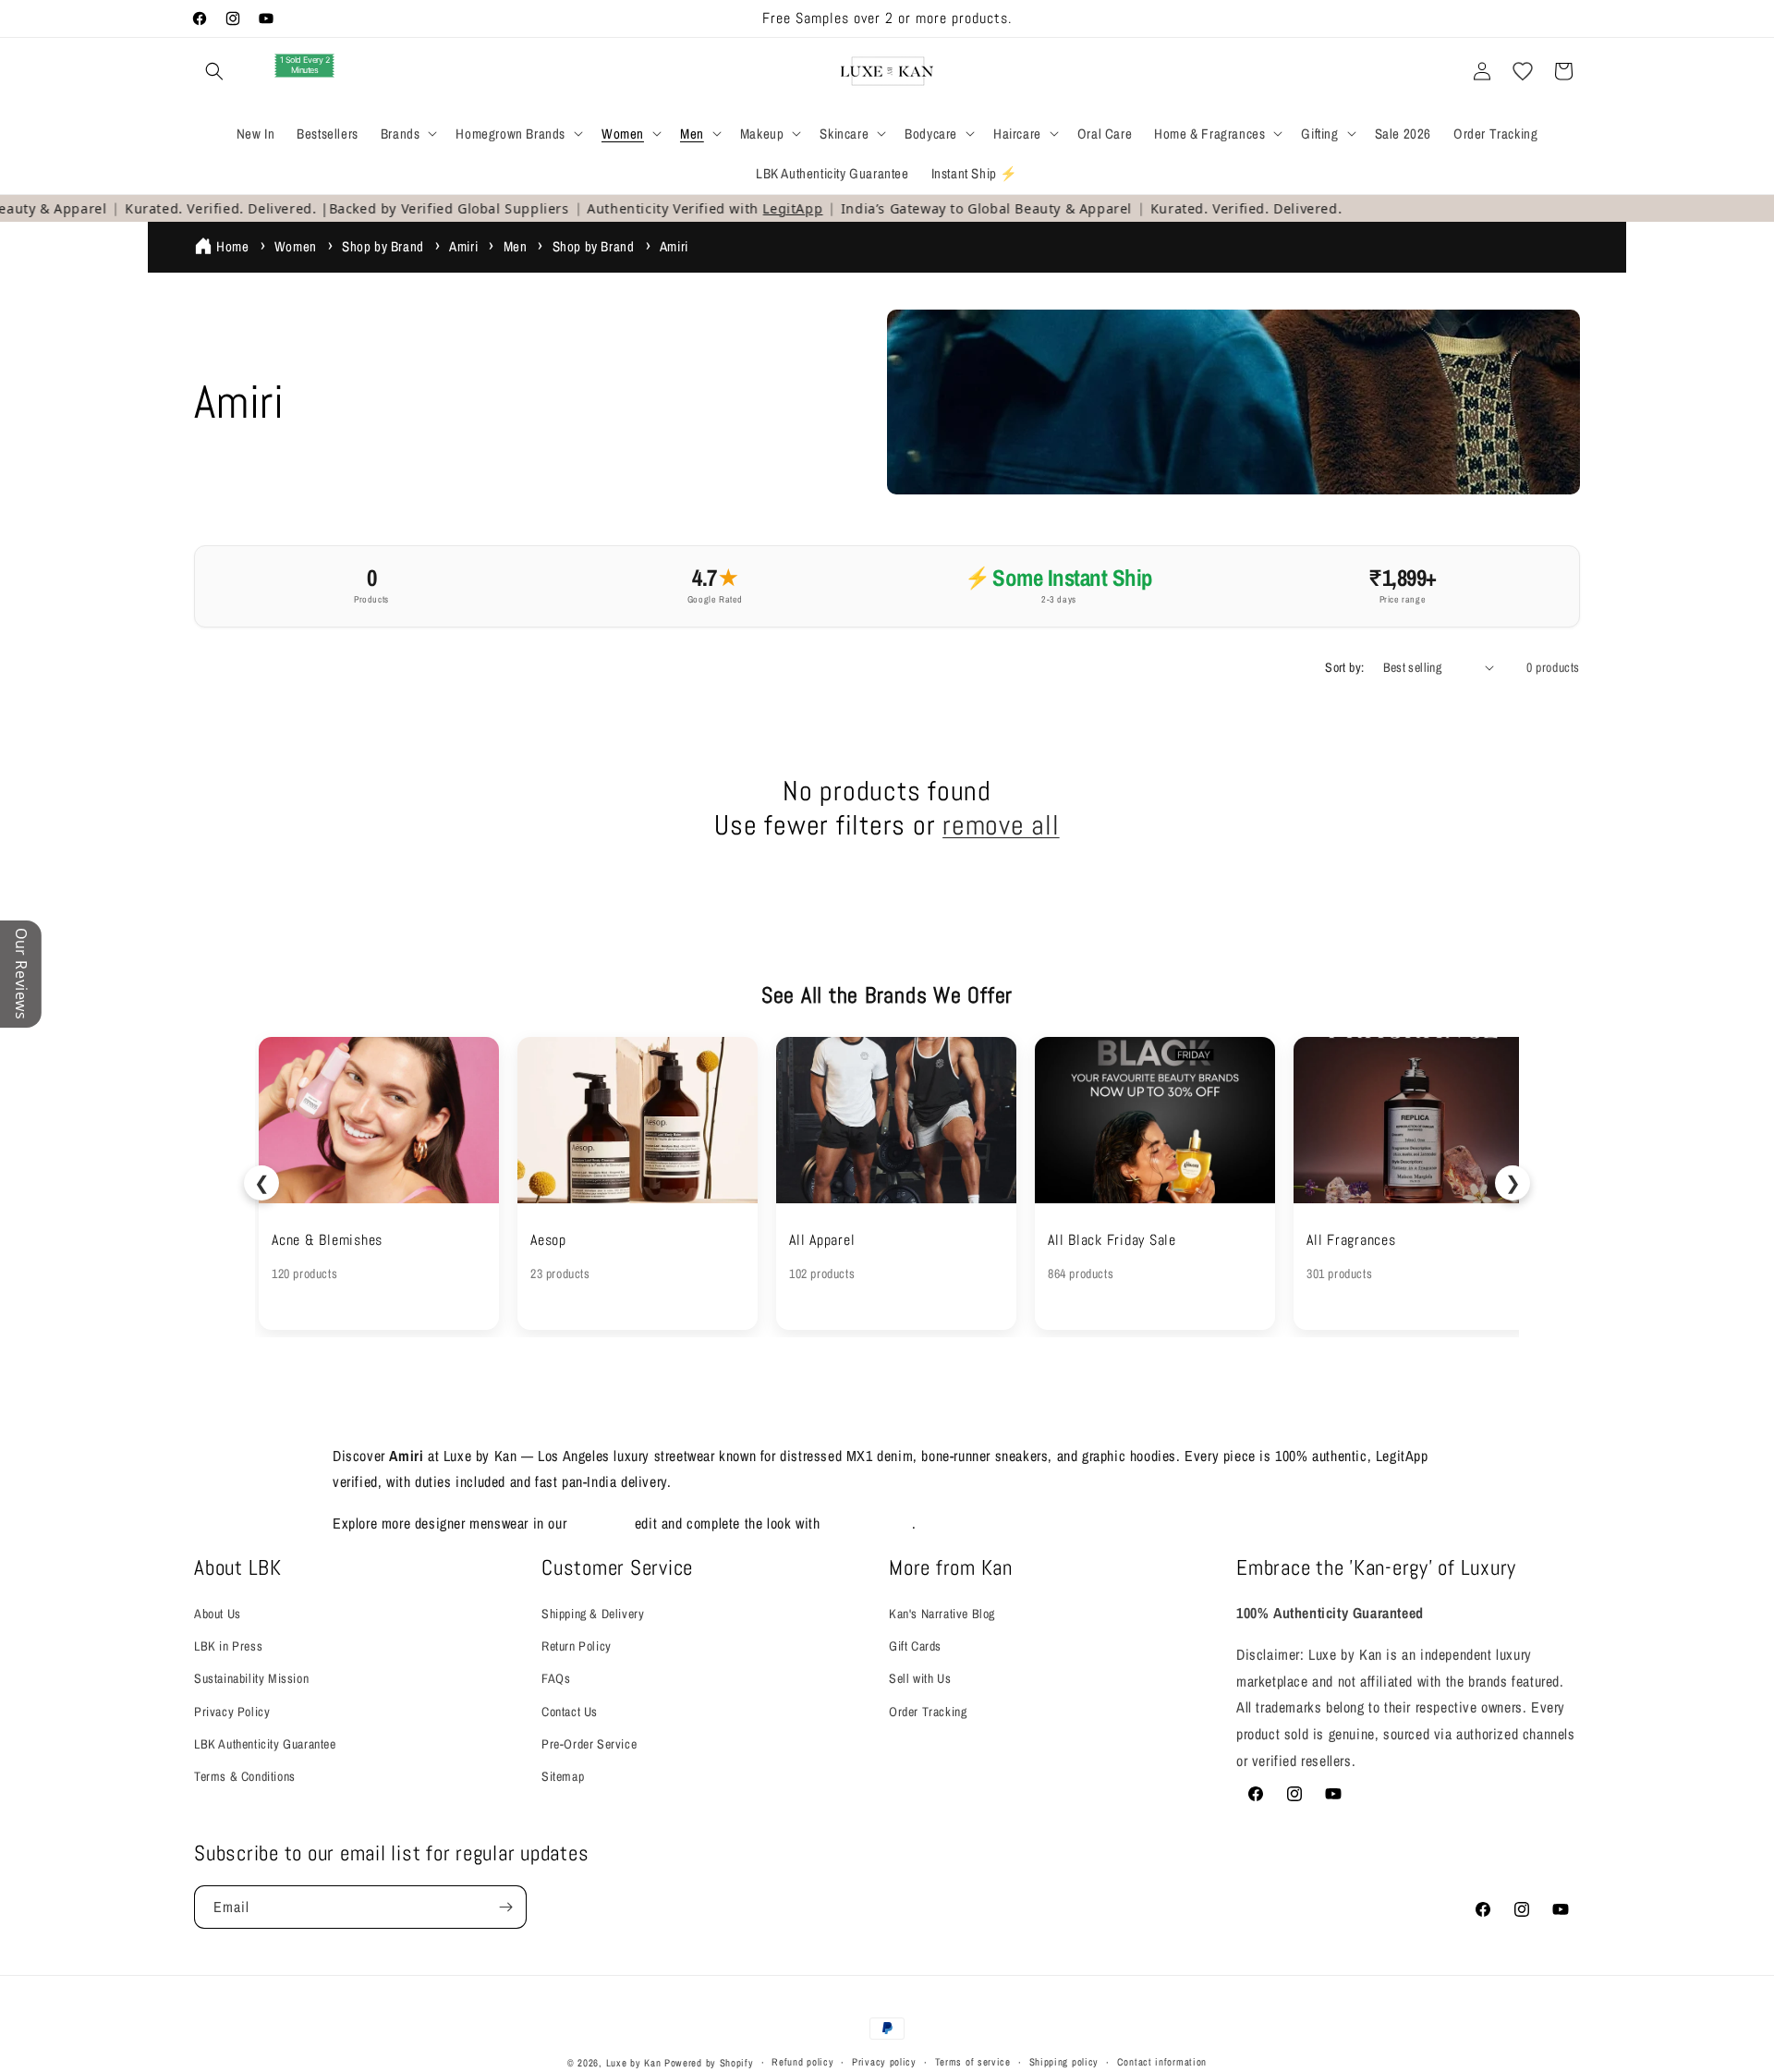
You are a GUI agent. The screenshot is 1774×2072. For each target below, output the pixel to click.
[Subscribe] (505, 1907)
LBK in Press (228, 1646)
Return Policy (577, 1646)
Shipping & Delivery (593, 1614)
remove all (1001, 826)
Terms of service (973, 2062)
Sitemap (563, 1776)
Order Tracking (928, 1712)
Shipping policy (1064, 2062)
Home (232, 246)
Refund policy (802, 2062)
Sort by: (1344, 667)
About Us (218, 1614)
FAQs (556, 1678)
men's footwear (868, 1523)
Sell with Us (920, 1678)
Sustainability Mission (251, 1678)
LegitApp (765, 208)
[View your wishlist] (1523, 71)
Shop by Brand (383, 246)
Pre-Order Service (589, 1744)
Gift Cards (915, 1646)
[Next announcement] (1158, 18)
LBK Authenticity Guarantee (265, 1744)
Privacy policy (884, 2062)
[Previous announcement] (616, 18)
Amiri (463, 246)
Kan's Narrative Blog (942, 1614)
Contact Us (570, 1712)
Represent (601, 1523)
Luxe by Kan (634, 2063)
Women (296, 246)
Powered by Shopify (709, 2063)
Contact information (1162, 2062)
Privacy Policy (232, 1712)
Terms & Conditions (245, 1776)
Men (516, 246)
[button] (214, 71)
